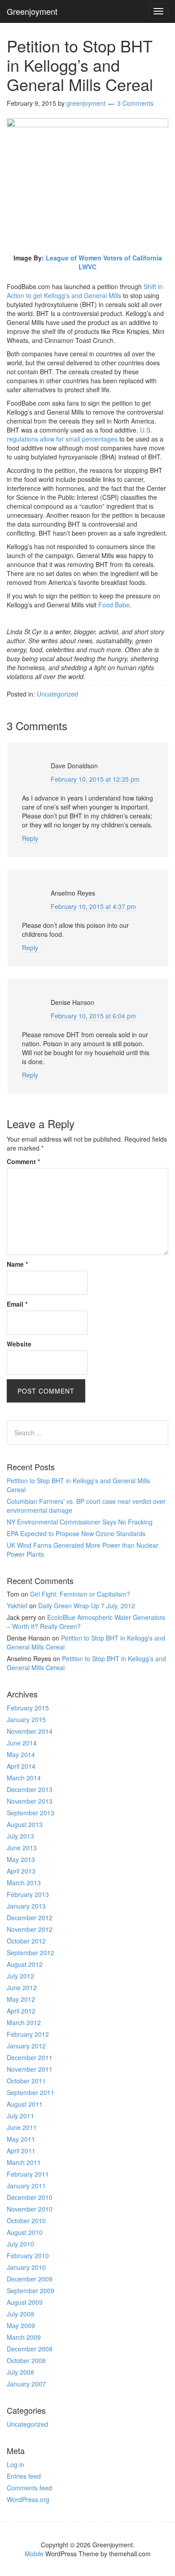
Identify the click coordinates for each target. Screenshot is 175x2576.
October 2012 (26, 1941)
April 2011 (21, 2151)
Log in (15, 2464)
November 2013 (30, 1801)
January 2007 (26, 2384)
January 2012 (26, 2046)
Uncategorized (27, 2424)
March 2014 (24, 1778)
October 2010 (26, 2221)
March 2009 (24, 2337)
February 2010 (28, 2256)
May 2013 (21, 1859)
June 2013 (22, 1848)
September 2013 (31, 1813)
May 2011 (21, 2139)
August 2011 (25, 2104)
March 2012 (24, 2022)
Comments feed (29, 2488)
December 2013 (30, 1789)
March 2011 (24, 2162)
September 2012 (31, 1953)
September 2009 (31, 2290)
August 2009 (25, 2302)
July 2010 (20, 2244)
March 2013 (24, 1883)
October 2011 (26, 2081)
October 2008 (26, 2360)
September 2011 (31, 2092)
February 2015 (28, 1708)
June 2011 (22, 2127)
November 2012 (30, 1929)
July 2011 (20, 2116)
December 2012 (30, 1918)
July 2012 (20, 1976)
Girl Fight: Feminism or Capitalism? (80, 1594)
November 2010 (30, 2209)
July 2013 (20, 1836)
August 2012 (25, 1964)
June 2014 (22, 1743)
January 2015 (26, 1719)
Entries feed (24, 2476)
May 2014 (21, 1754)
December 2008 (30, 2349)
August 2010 (25, 2232)
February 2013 (28, 1894)
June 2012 (22, 1987)
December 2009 (30, 2279)
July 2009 (20, 2314)
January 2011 (26, 2186)
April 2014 (21, 1766)
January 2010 (26, 2267)
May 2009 (21, 2325)
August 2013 (25, 1824)
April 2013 (21, 1871)
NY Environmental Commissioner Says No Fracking (80, 1522)
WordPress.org (28, 2499)
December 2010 (30, 2197)
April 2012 (21, 2011)
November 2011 (30, 2069)
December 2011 (30, 2057)
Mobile (34, 2554)
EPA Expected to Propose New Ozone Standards (76, 1533)
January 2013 (26, 1906)
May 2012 (21, 1999)
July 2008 (20, 2372)
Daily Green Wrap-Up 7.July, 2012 (87, 1606)
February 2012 (28, 2034)
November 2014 (30, 1731)
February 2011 (28, 2174)
